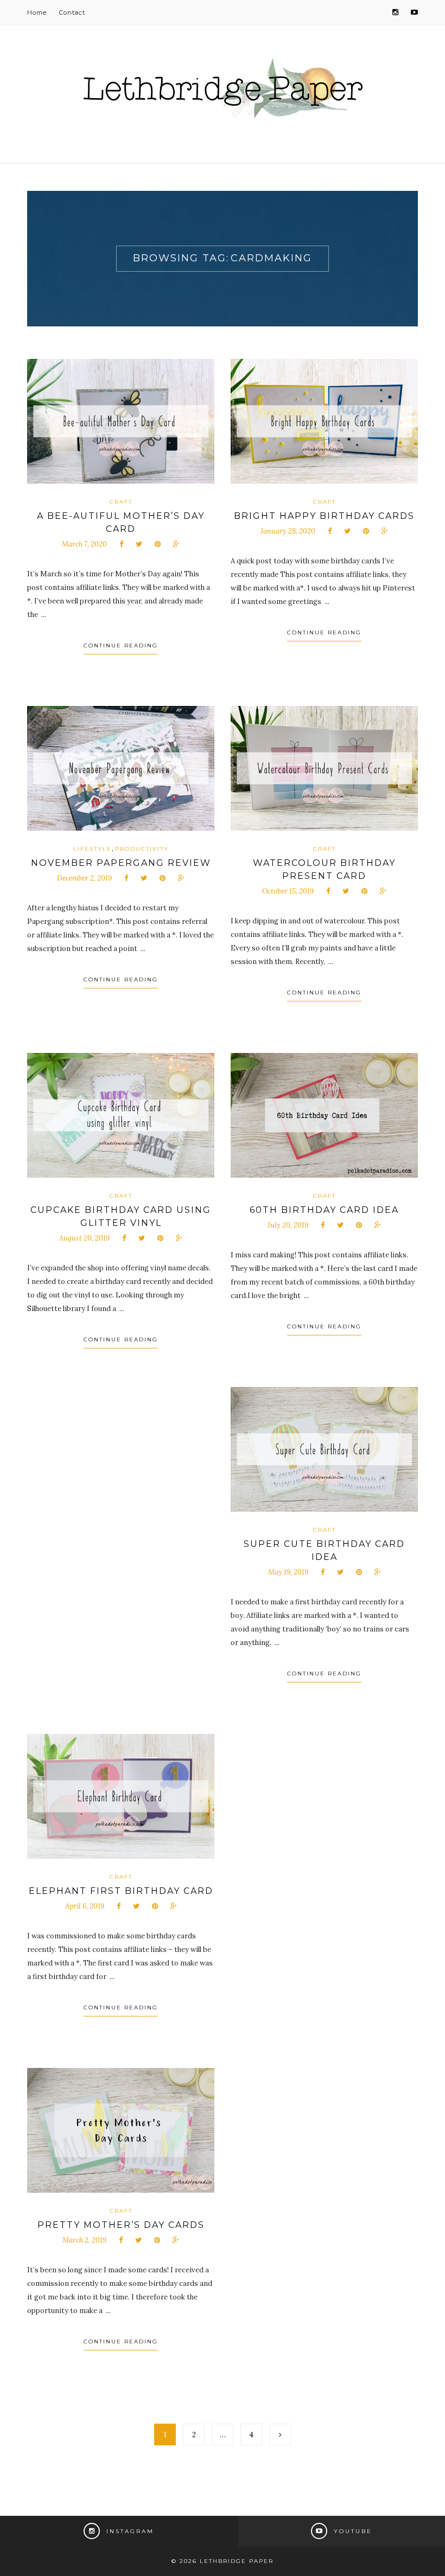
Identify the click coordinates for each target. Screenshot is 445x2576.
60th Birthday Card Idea (324, 1210)
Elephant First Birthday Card (121, 1891)
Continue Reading (121, 645)
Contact (72, 12)
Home (37, 12)
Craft (121, 502)
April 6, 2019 (85, 1906)
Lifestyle (93, 849)
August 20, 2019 (84, 1238)
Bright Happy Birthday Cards (324, 516)
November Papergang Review (121, 863)
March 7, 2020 (84, 544)
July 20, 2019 (288, 1225)
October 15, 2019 (288, 891)
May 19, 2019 (288, 1572)
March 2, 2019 (84, 2240)
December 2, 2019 (84, 878)
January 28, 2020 (288, 531)
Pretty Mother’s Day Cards (121, 2225)
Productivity (142, 849)
